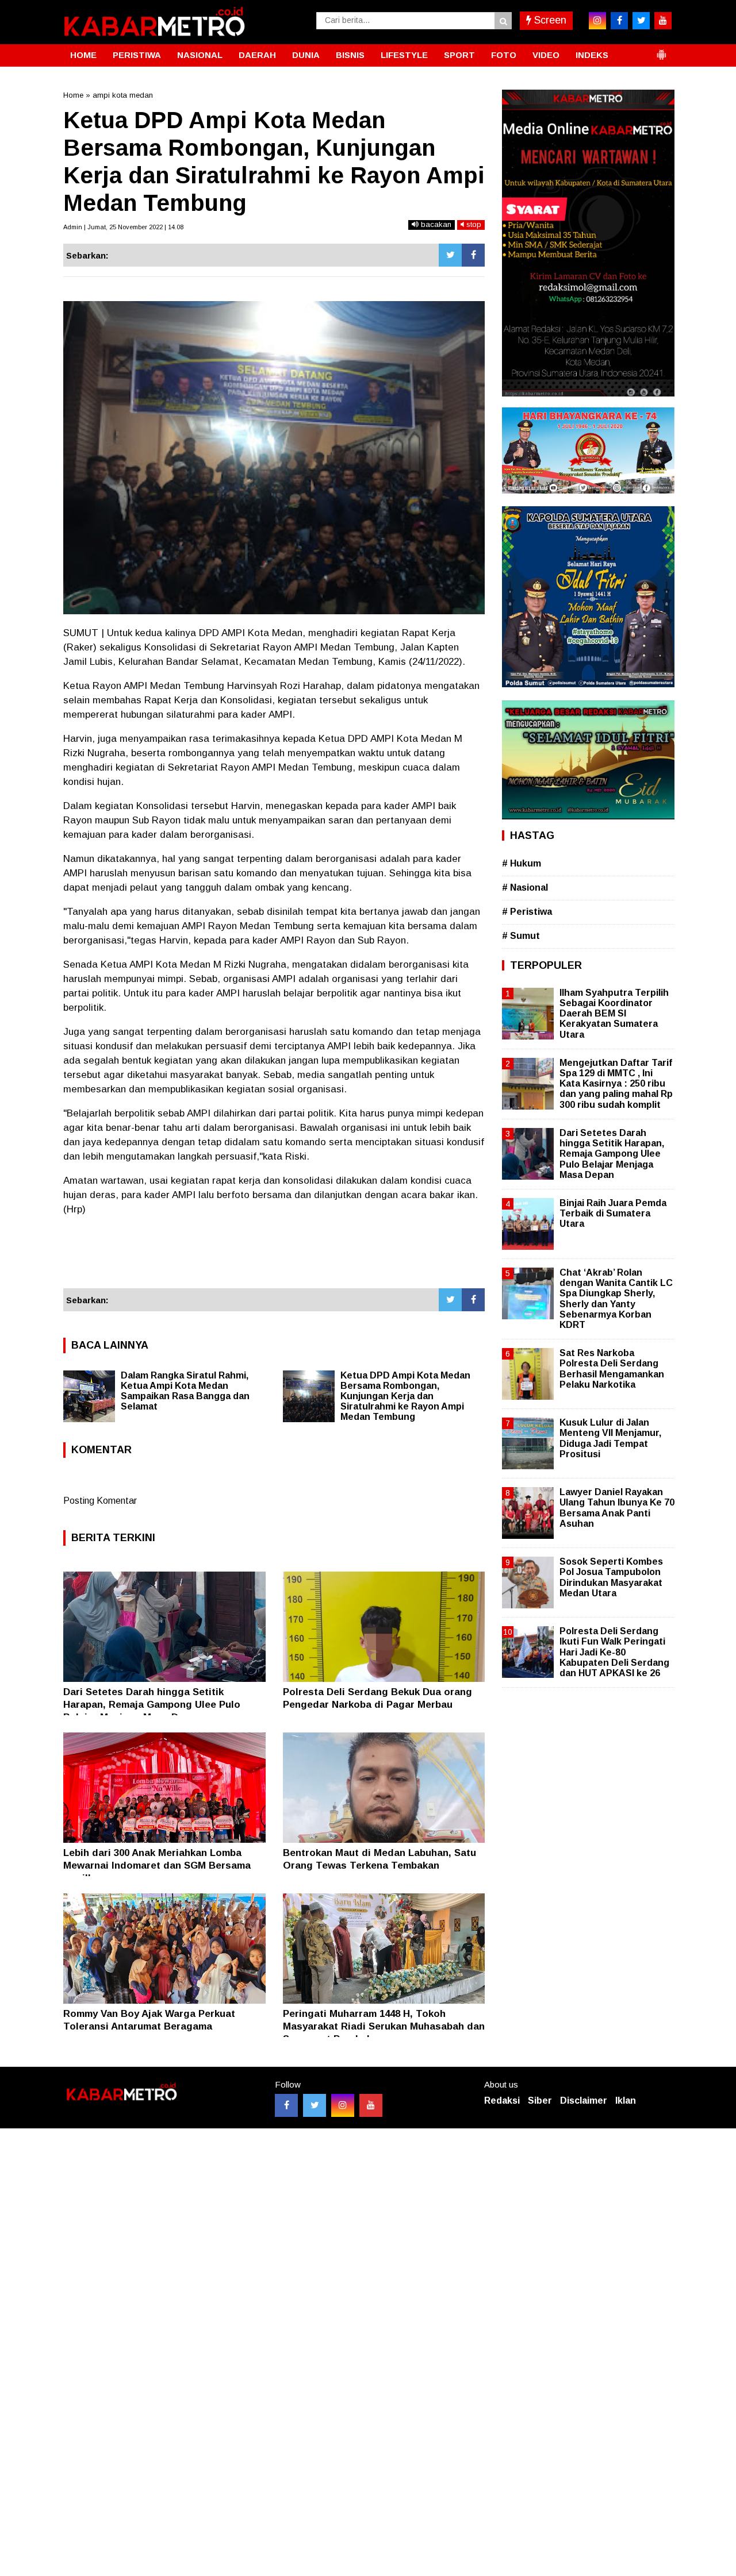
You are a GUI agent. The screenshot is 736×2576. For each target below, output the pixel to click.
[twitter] (641, 21)
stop (473, 224)
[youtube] (663, 21)
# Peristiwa (527, 912)
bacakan (435, 224)
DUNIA (306, 55)
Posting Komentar (100, 1501)
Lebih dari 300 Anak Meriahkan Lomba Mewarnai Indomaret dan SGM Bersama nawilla (157, 1865)
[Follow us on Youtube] (371, 2105)
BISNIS (350, 55)
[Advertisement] (274, 1257)
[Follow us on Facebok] (286, 2105)
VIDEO (546, 55)
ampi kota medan (123, 95)
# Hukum (522, 863)
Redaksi (502, 2101)
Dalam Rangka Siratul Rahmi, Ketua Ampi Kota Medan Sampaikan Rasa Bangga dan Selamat (185, 1391)
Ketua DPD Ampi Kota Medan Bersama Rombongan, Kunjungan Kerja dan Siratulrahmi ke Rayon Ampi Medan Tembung (405, 1396)
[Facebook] (473, 255)
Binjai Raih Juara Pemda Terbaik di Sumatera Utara (613, 1213)
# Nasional (525, 887)
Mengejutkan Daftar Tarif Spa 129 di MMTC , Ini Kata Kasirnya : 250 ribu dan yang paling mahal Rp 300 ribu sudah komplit (616, 1084)
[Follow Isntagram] (343, 2105)
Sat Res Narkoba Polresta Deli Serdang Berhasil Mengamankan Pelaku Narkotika (612, 1369)
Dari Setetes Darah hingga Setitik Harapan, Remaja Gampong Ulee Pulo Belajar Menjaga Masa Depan (152, 1705)
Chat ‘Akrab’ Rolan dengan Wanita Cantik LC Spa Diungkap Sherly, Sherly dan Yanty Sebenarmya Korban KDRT (616, 1299)
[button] (661, 50)
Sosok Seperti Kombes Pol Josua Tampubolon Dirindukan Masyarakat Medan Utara (611, 1577)
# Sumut (521, 936)
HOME (83, 55)
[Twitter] (450, 255)
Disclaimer (584, 2101)
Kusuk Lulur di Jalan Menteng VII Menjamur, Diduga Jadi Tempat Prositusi (610, 1438)
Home (73, 95)
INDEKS (592, 55)
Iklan (626, 2101)
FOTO (504, 55)
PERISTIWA (137, 55)
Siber (540, 2101)
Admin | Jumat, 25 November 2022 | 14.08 (123, 227)
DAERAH (257, 55)
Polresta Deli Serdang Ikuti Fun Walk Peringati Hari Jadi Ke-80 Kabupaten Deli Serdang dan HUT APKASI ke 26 (614, 1652)
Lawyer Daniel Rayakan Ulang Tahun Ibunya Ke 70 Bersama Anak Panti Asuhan (617, 1508)
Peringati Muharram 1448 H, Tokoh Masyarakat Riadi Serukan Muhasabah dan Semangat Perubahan (384, 2026)
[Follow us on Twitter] (315, 2105)
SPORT (459, 55)
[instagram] (597, 21)
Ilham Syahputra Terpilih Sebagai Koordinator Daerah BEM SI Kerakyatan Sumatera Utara (614, 1014)
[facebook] (619, 21)
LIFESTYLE (404, 55)
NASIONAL (200, 55)
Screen (549, 20)
